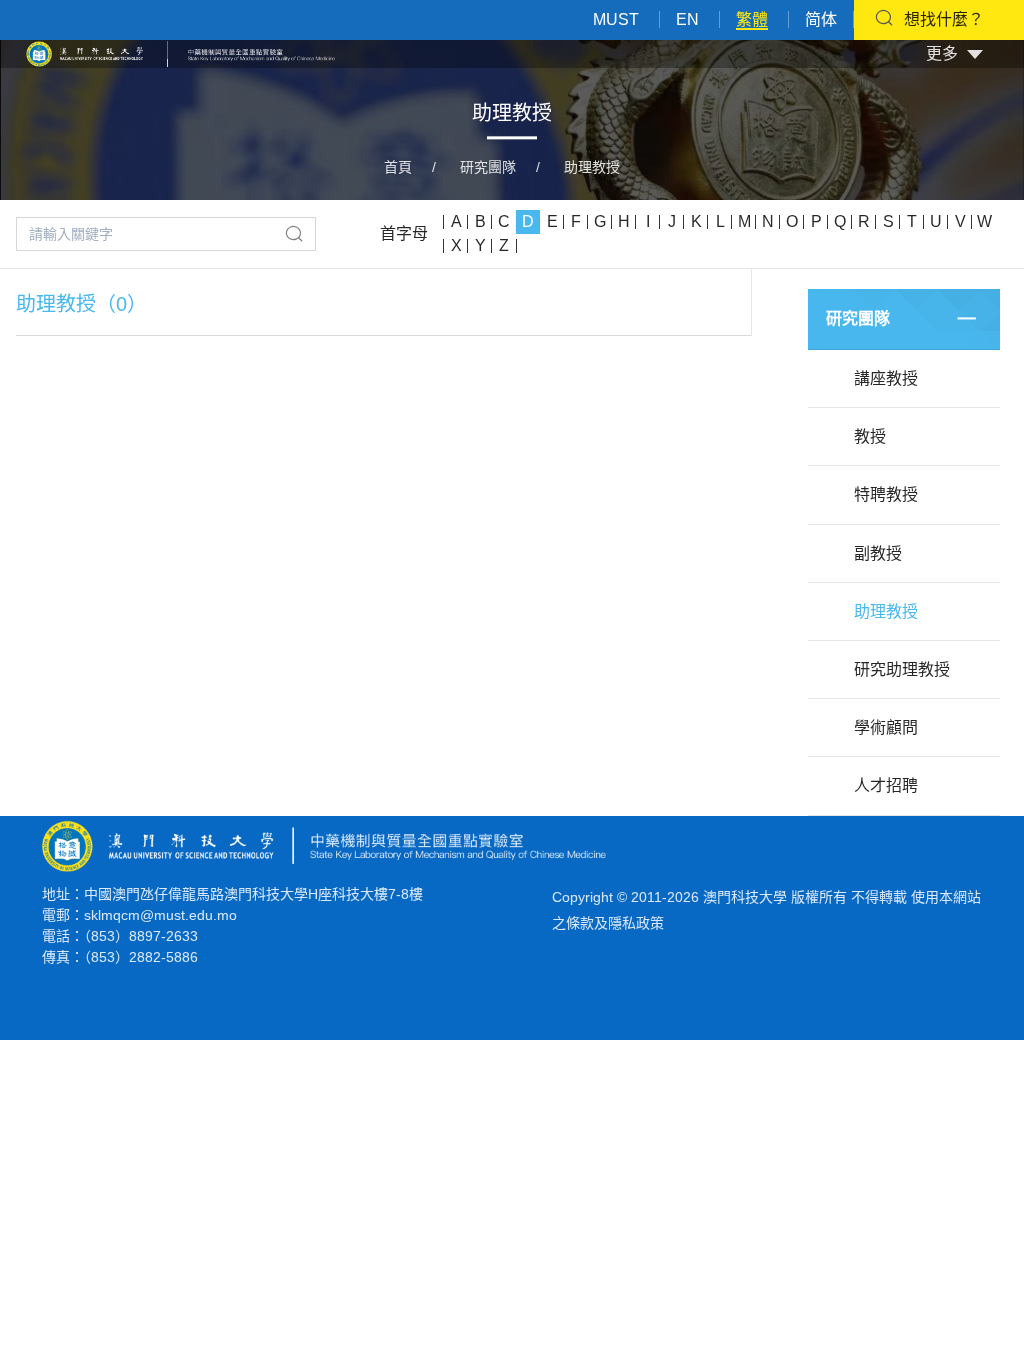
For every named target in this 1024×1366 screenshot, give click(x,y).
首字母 (404, 233)
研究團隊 (488, 167)
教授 (870, 436)
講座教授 (886, 378)
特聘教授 (886, 494)
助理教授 (592, 167)
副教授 (878, 553)
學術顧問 (886, 727)
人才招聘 (886, 785)
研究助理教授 (902, 669)
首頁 (398, 167)
